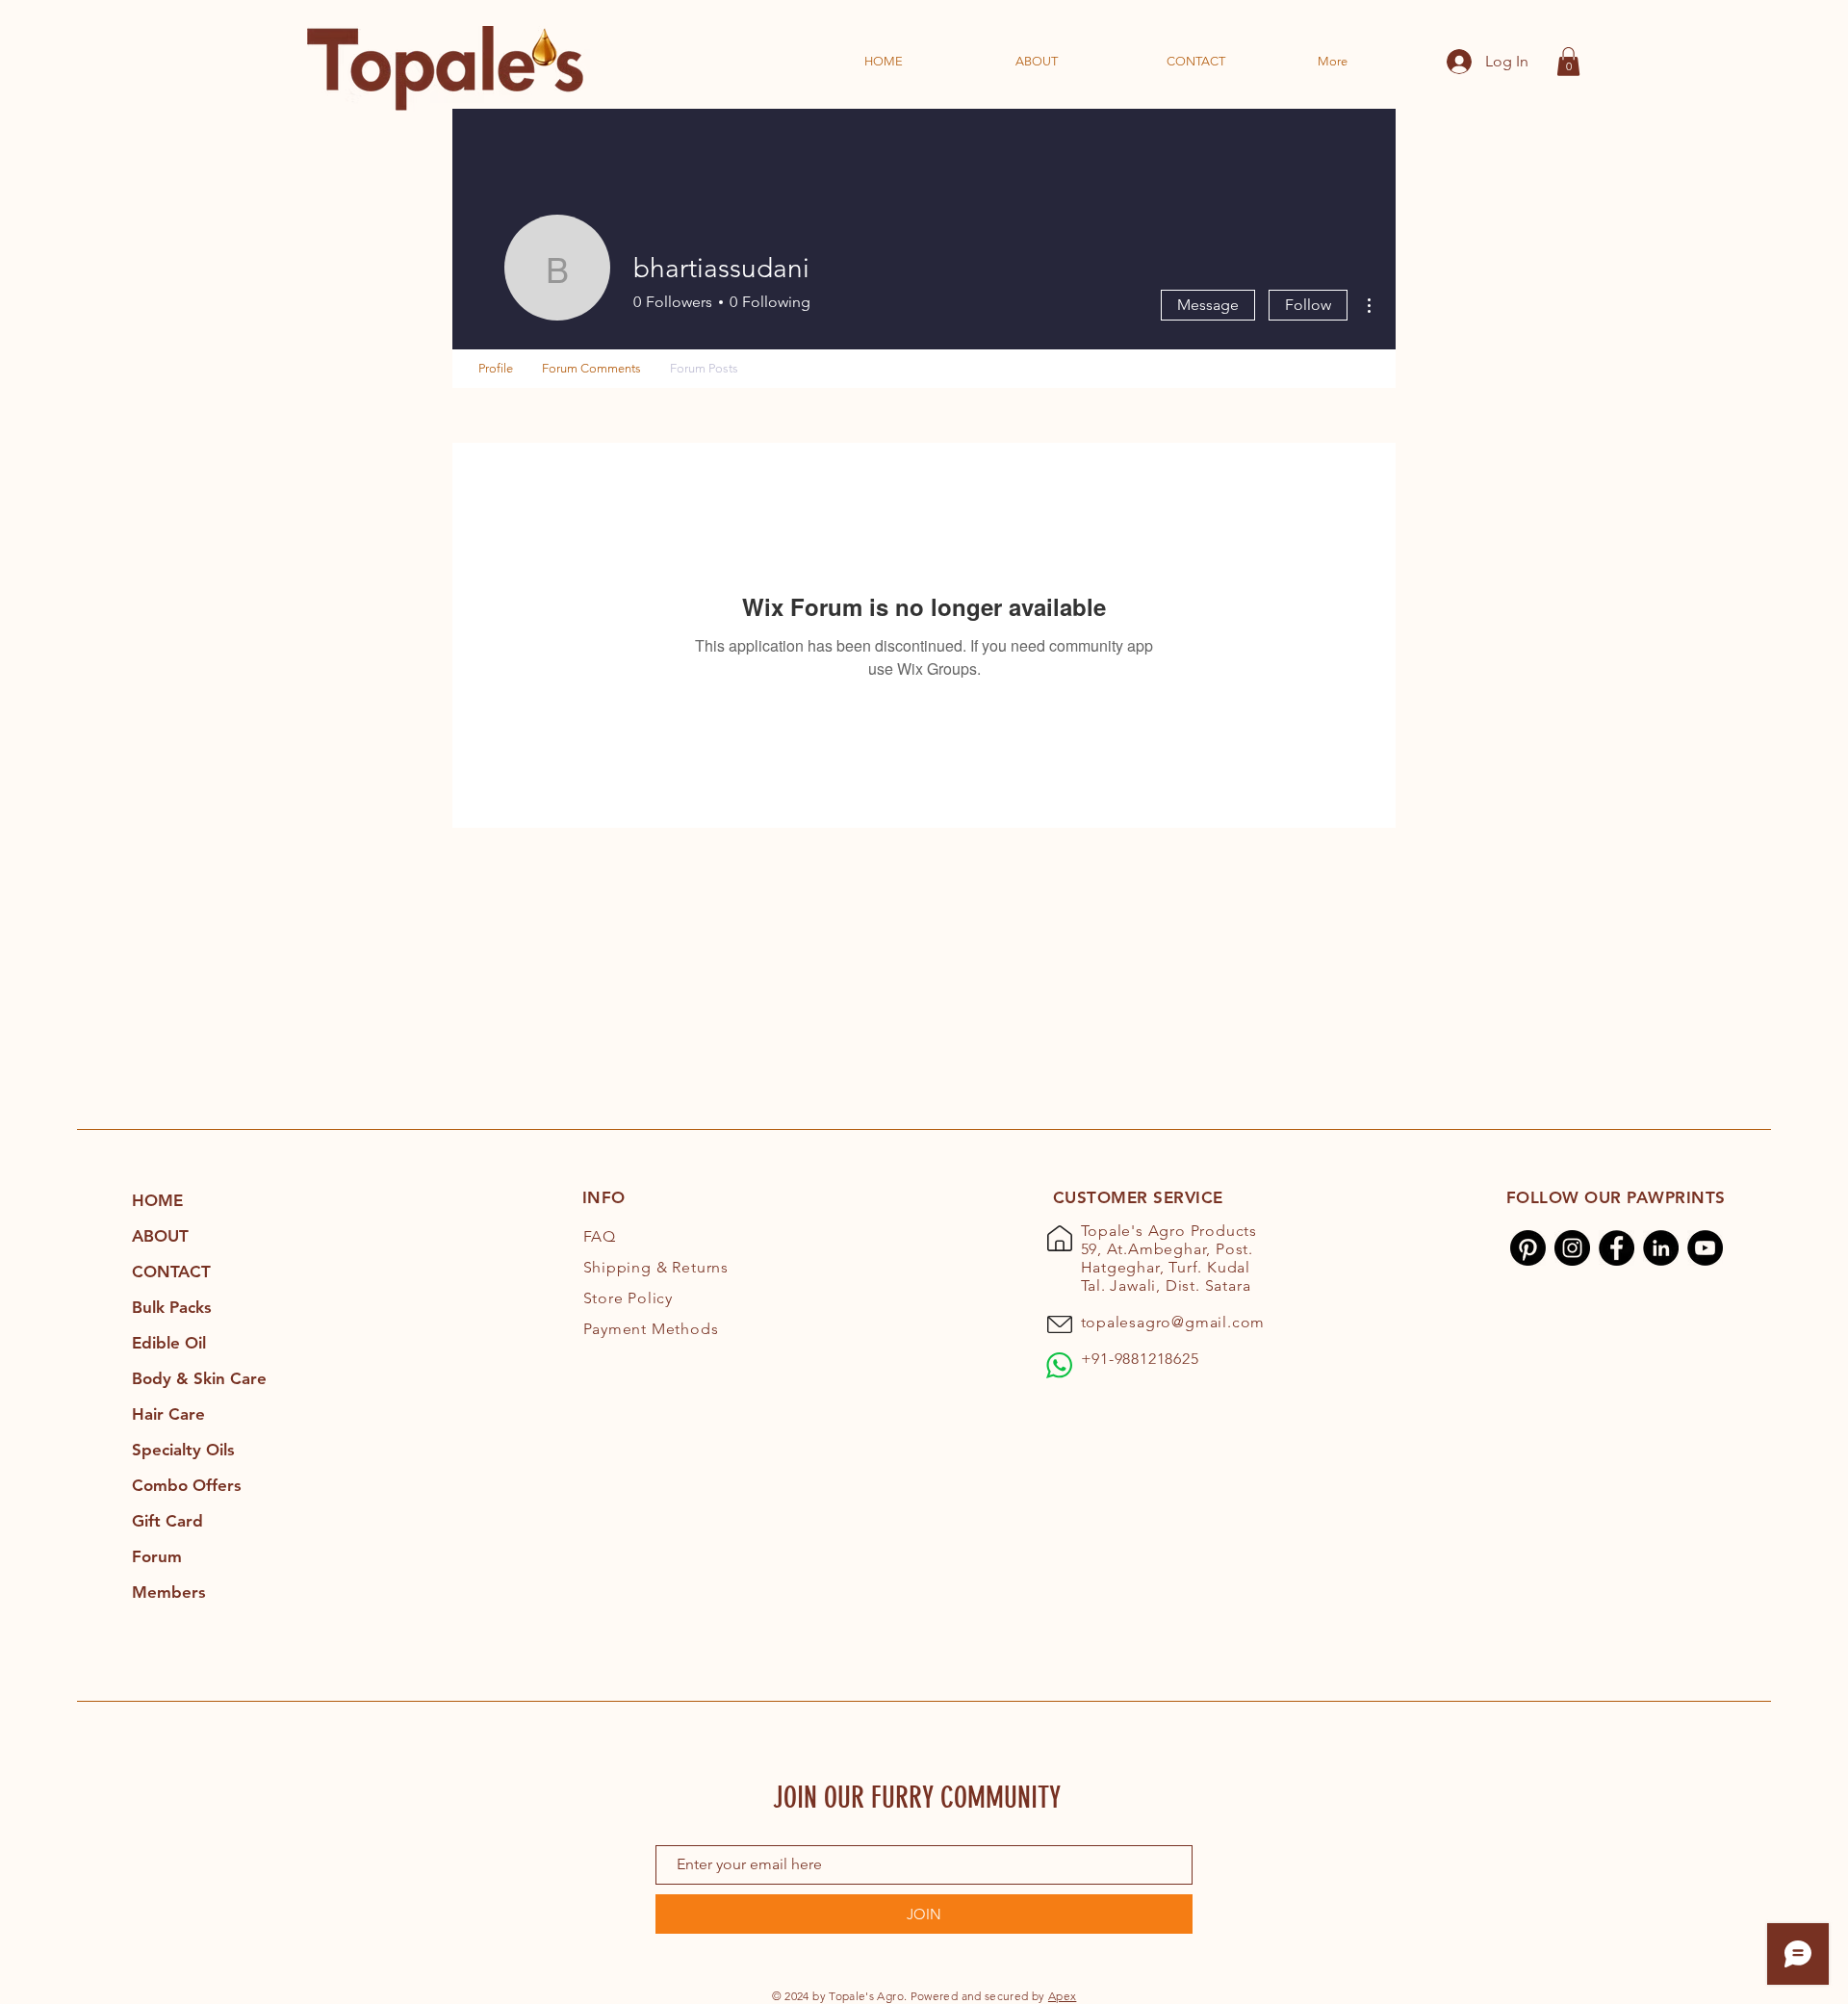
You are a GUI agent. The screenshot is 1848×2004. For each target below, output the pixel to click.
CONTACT (171, 1272)
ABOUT (160, 1236)
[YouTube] (1705, 1248)
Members (169, 1592)
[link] (1568, 62)
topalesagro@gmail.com (1173, 1322)
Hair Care (168, 1414)
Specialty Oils (183, 1450)
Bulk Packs (172, 1307)
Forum (157, 1556)
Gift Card (167, 1521)
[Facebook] (1617, 1248)
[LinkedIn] (1661, 1248)
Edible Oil (169, 1343)
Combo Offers (187, 1485)
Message (1208, 305)
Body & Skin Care (199, 1378)
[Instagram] (1572, 1248)
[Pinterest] (1528, 1248)
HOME (157, 1200)
